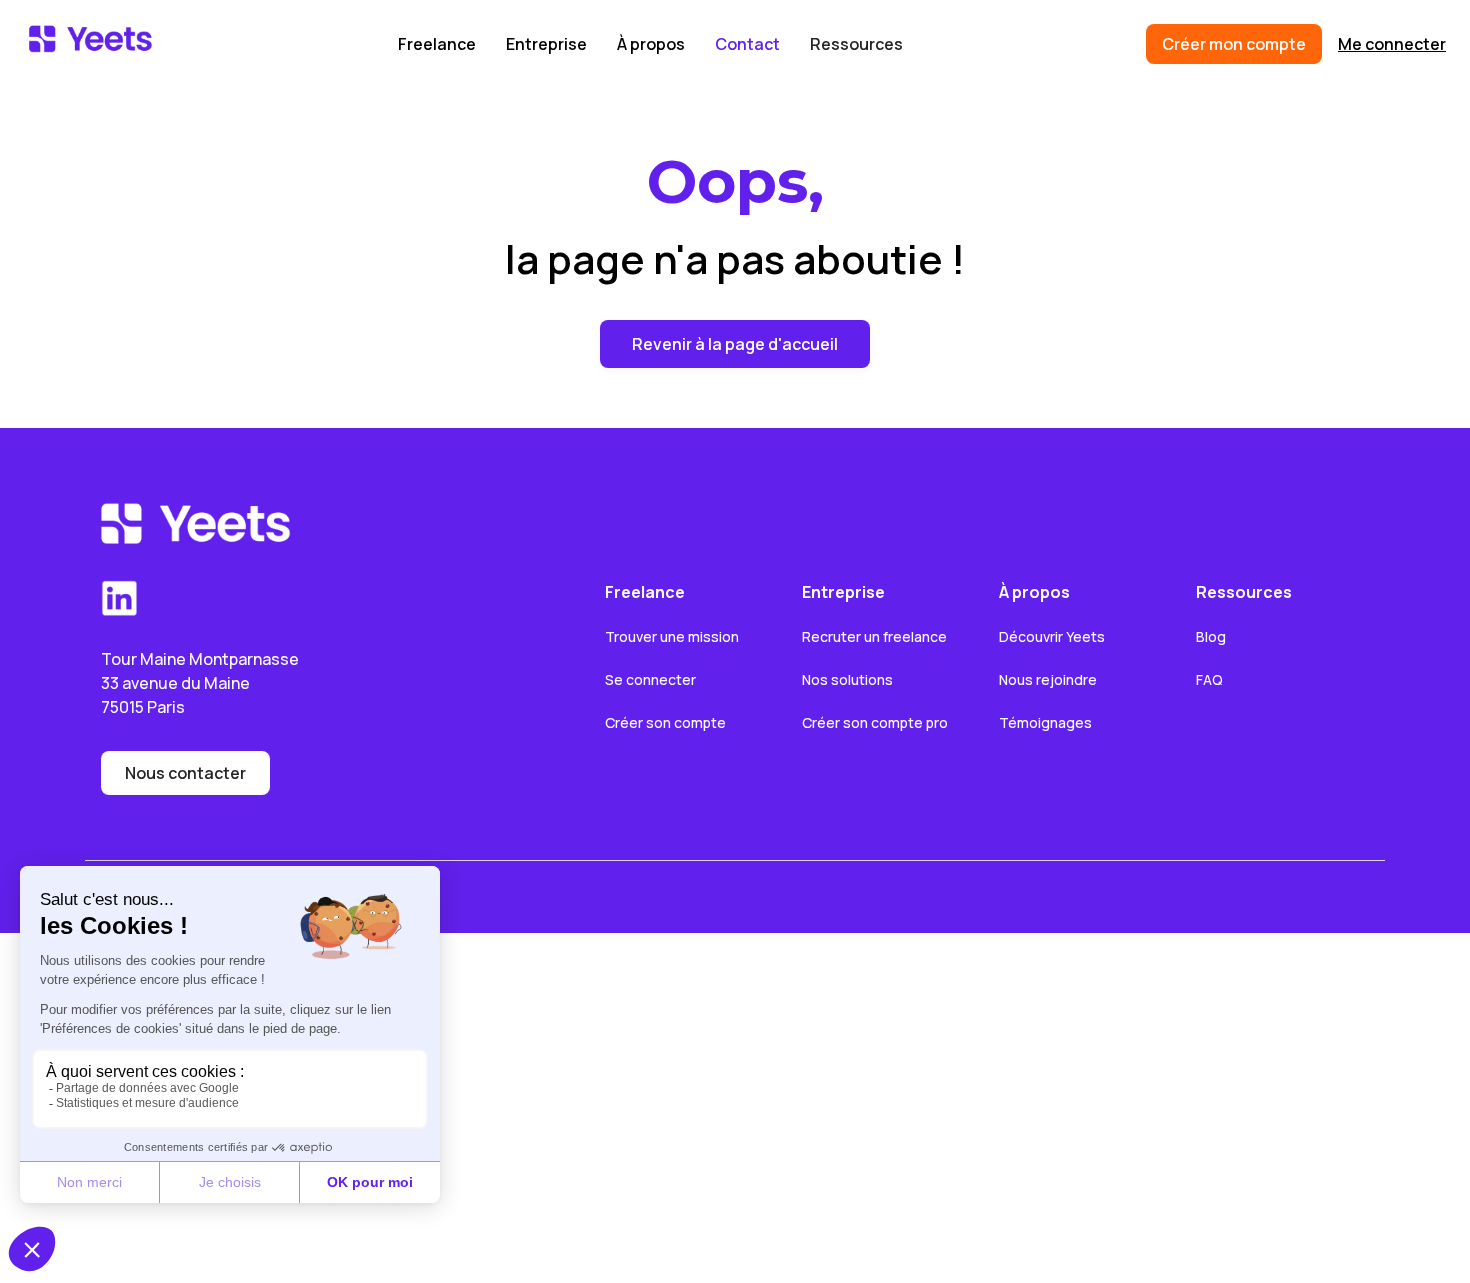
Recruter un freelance (874, 636)
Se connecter (650, 679)
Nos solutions (847, 679)
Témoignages (1045, 722)
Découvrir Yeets (1052, 636)
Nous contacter (185, 773)
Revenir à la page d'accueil (735, 344)
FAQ (1209, 679)
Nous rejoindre (1048, 679)
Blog (1211, 636)
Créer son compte (665, 722)
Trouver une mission (672, 636)
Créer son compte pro (875, 722)
